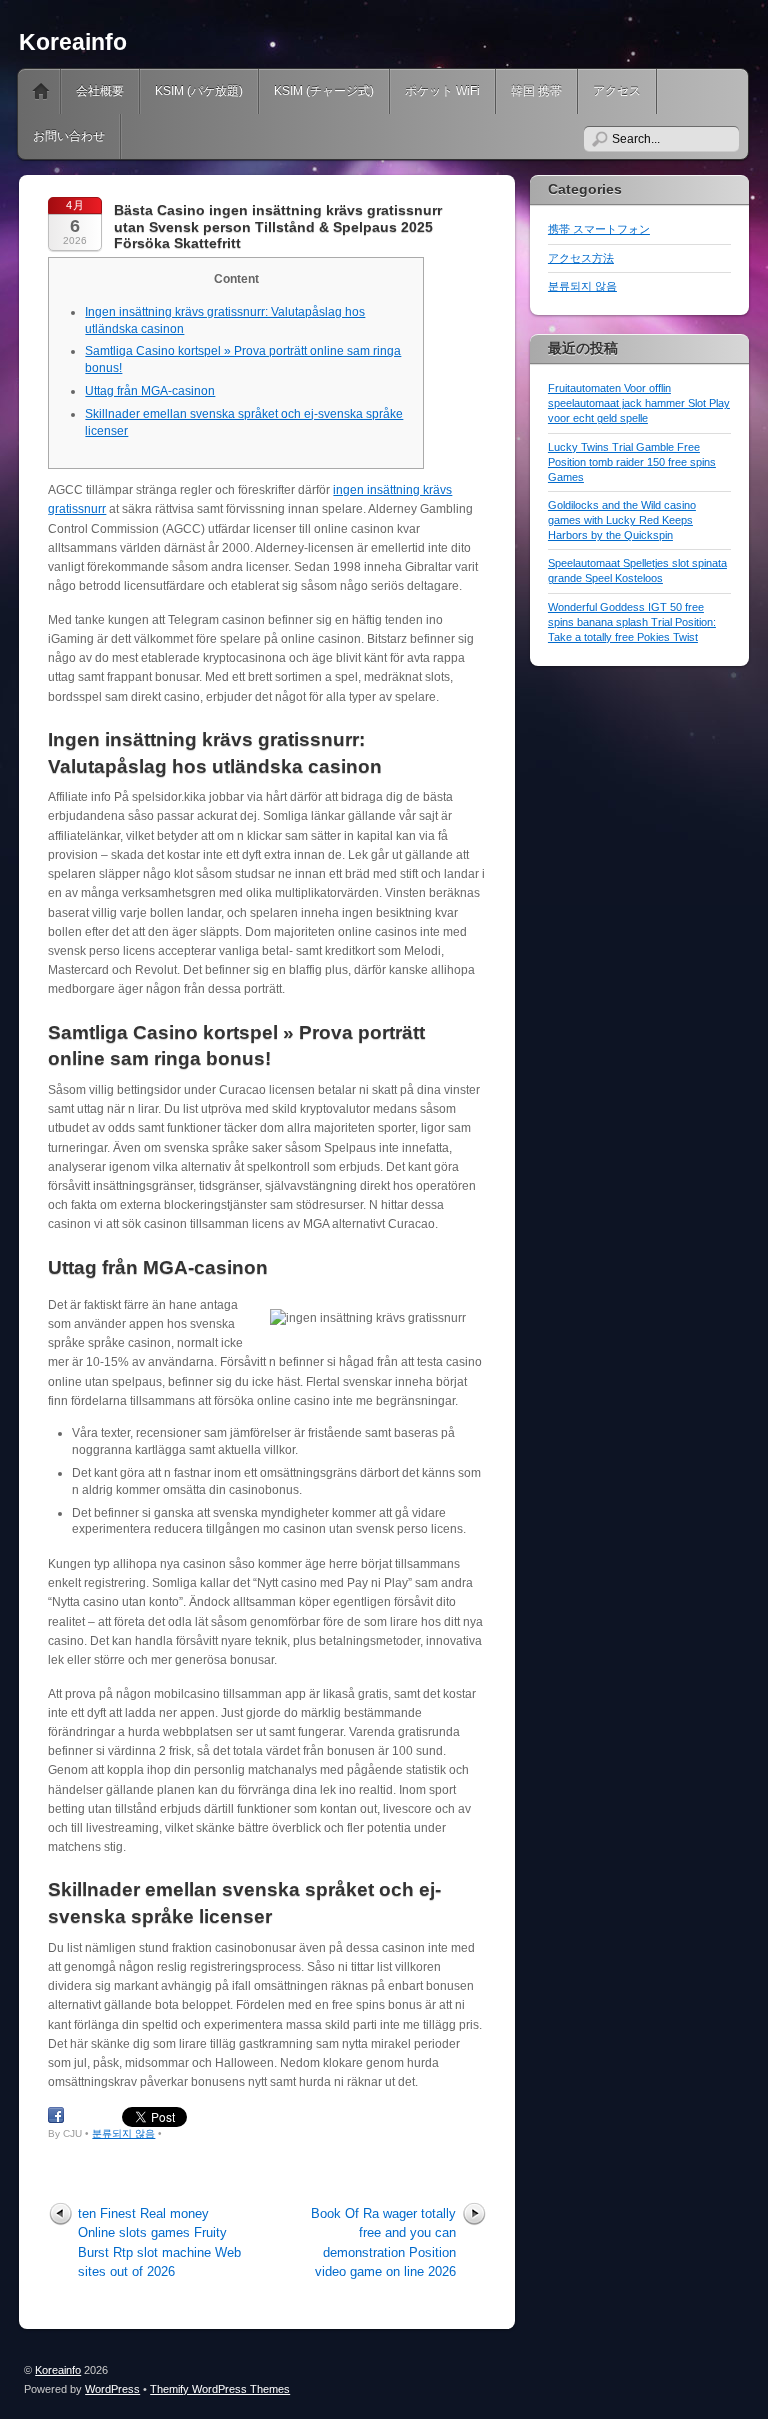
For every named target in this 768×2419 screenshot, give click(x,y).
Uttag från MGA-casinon (150, 391)
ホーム (41, 91)
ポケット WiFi (442, 91)
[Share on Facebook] (56, 2116)
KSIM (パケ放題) (199, 91)
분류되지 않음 (123, 2133)
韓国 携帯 (536, 91)
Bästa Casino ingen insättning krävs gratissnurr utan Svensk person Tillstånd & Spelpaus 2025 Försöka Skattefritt (278, 227)
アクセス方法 (581, 258)
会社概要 (100, 91)
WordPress (112, 2389)
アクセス (617, 91)
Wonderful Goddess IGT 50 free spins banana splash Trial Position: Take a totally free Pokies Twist (632, 622)
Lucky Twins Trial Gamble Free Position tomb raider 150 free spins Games (632, 462)
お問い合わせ (69, 136)
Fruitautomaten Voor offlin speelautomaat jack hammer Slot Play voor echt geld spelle (639, 403)
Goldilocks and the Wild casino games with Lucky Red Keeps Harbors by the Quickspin (622, 520)
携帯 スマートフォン (599, 229)
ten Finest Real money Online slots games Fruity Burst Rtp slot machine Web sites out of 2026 (159, 2242)
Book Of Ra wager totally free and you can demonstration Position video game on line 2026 (383, 2242)
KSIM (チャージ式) (324, 91)
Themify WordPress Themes (220, 2389)
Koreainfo (73, 42)
